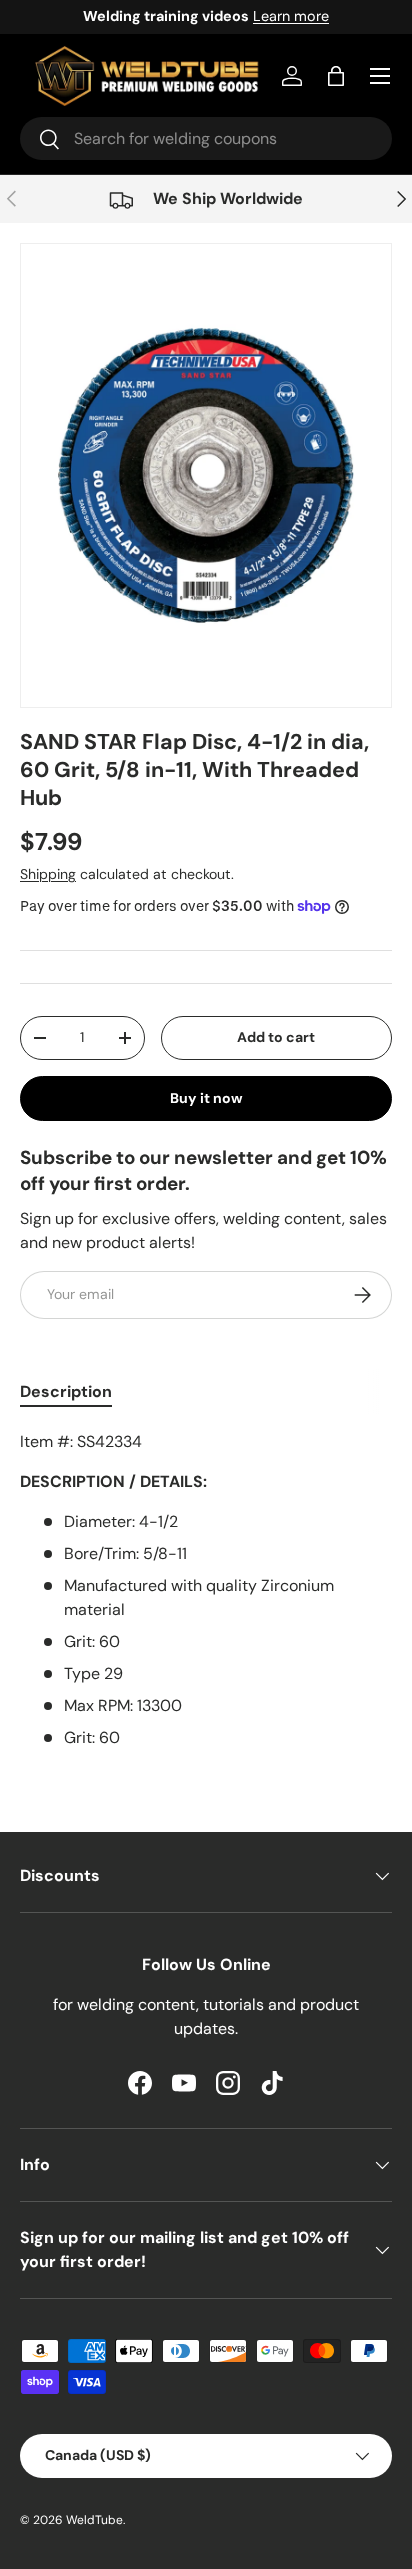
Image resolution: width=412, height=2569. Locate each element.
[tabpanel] (206, 1590)
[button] (336, 76)
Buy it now (206, 1098)
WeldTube (94, 2520)
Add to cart (276, 1037)
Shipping (48, 874)
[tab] (66, 1391)
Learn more (291, 16)
